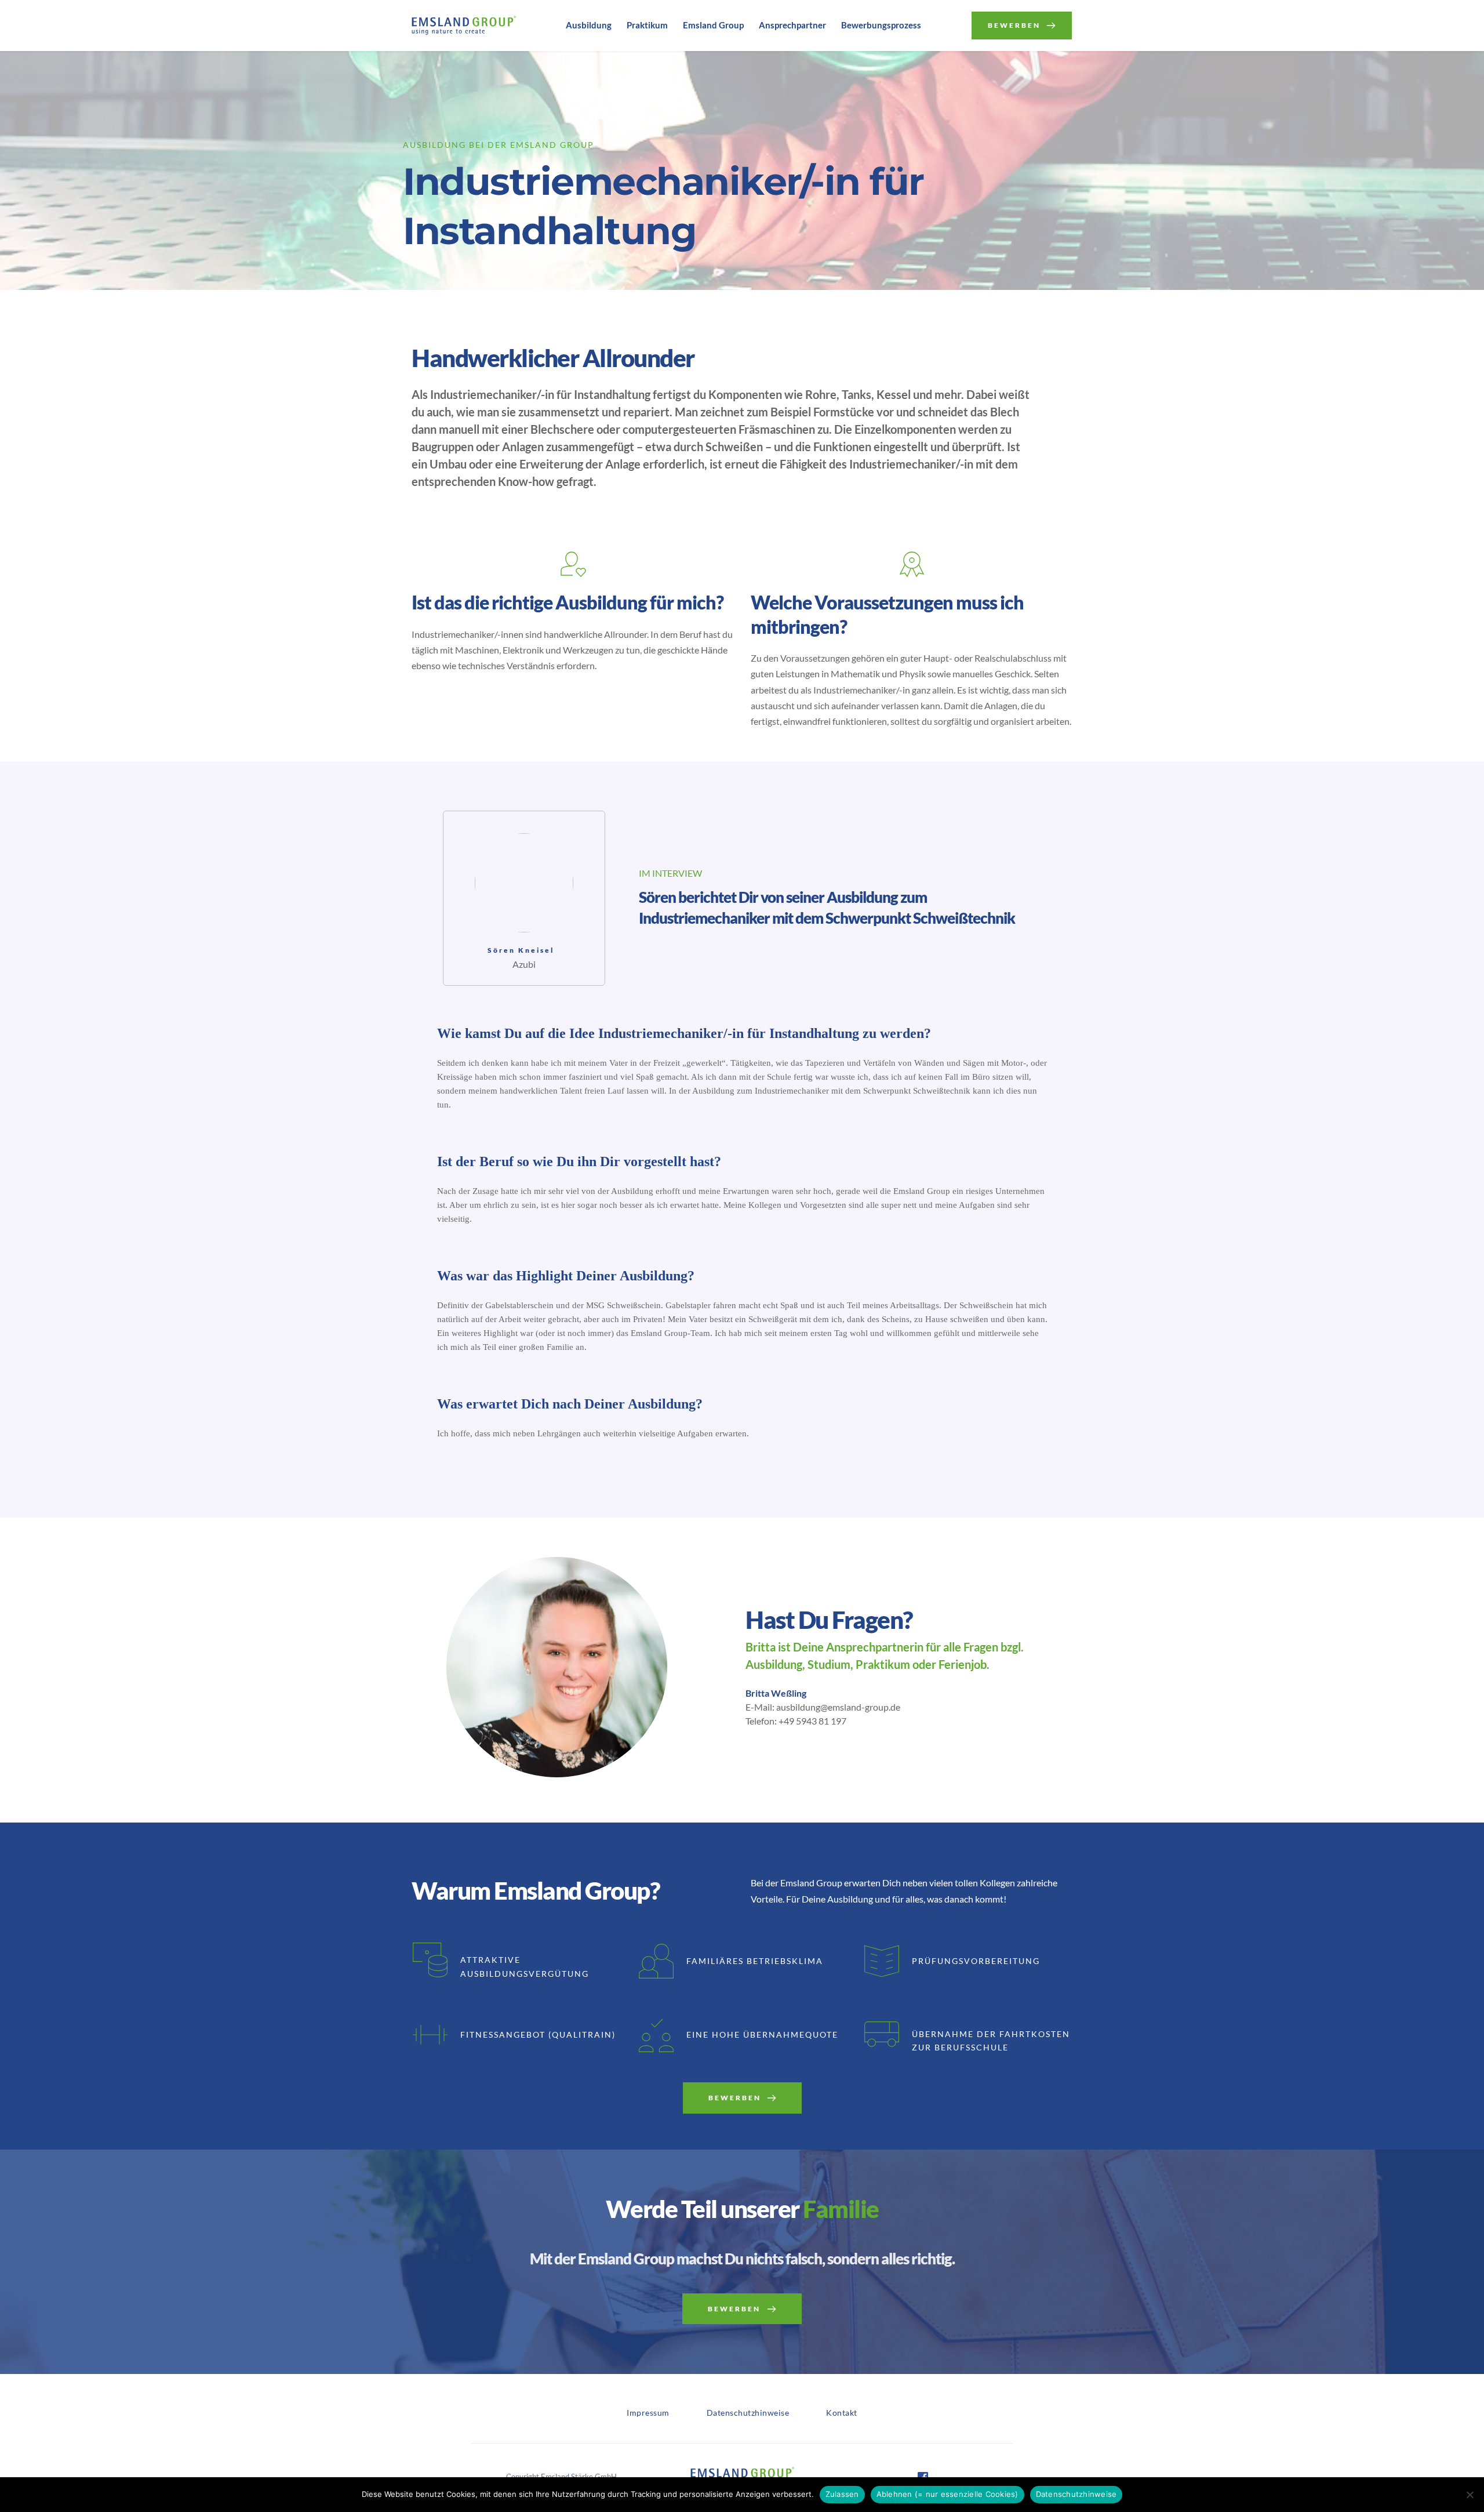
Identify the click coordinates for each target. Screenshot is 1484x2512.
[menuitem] (589, 26)
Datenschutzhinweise (1076, 2494)
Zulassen (842, 2494)
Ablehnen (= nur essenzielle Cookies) (947, 2494)
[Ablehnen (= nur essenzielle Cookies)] (1470, 2495)
